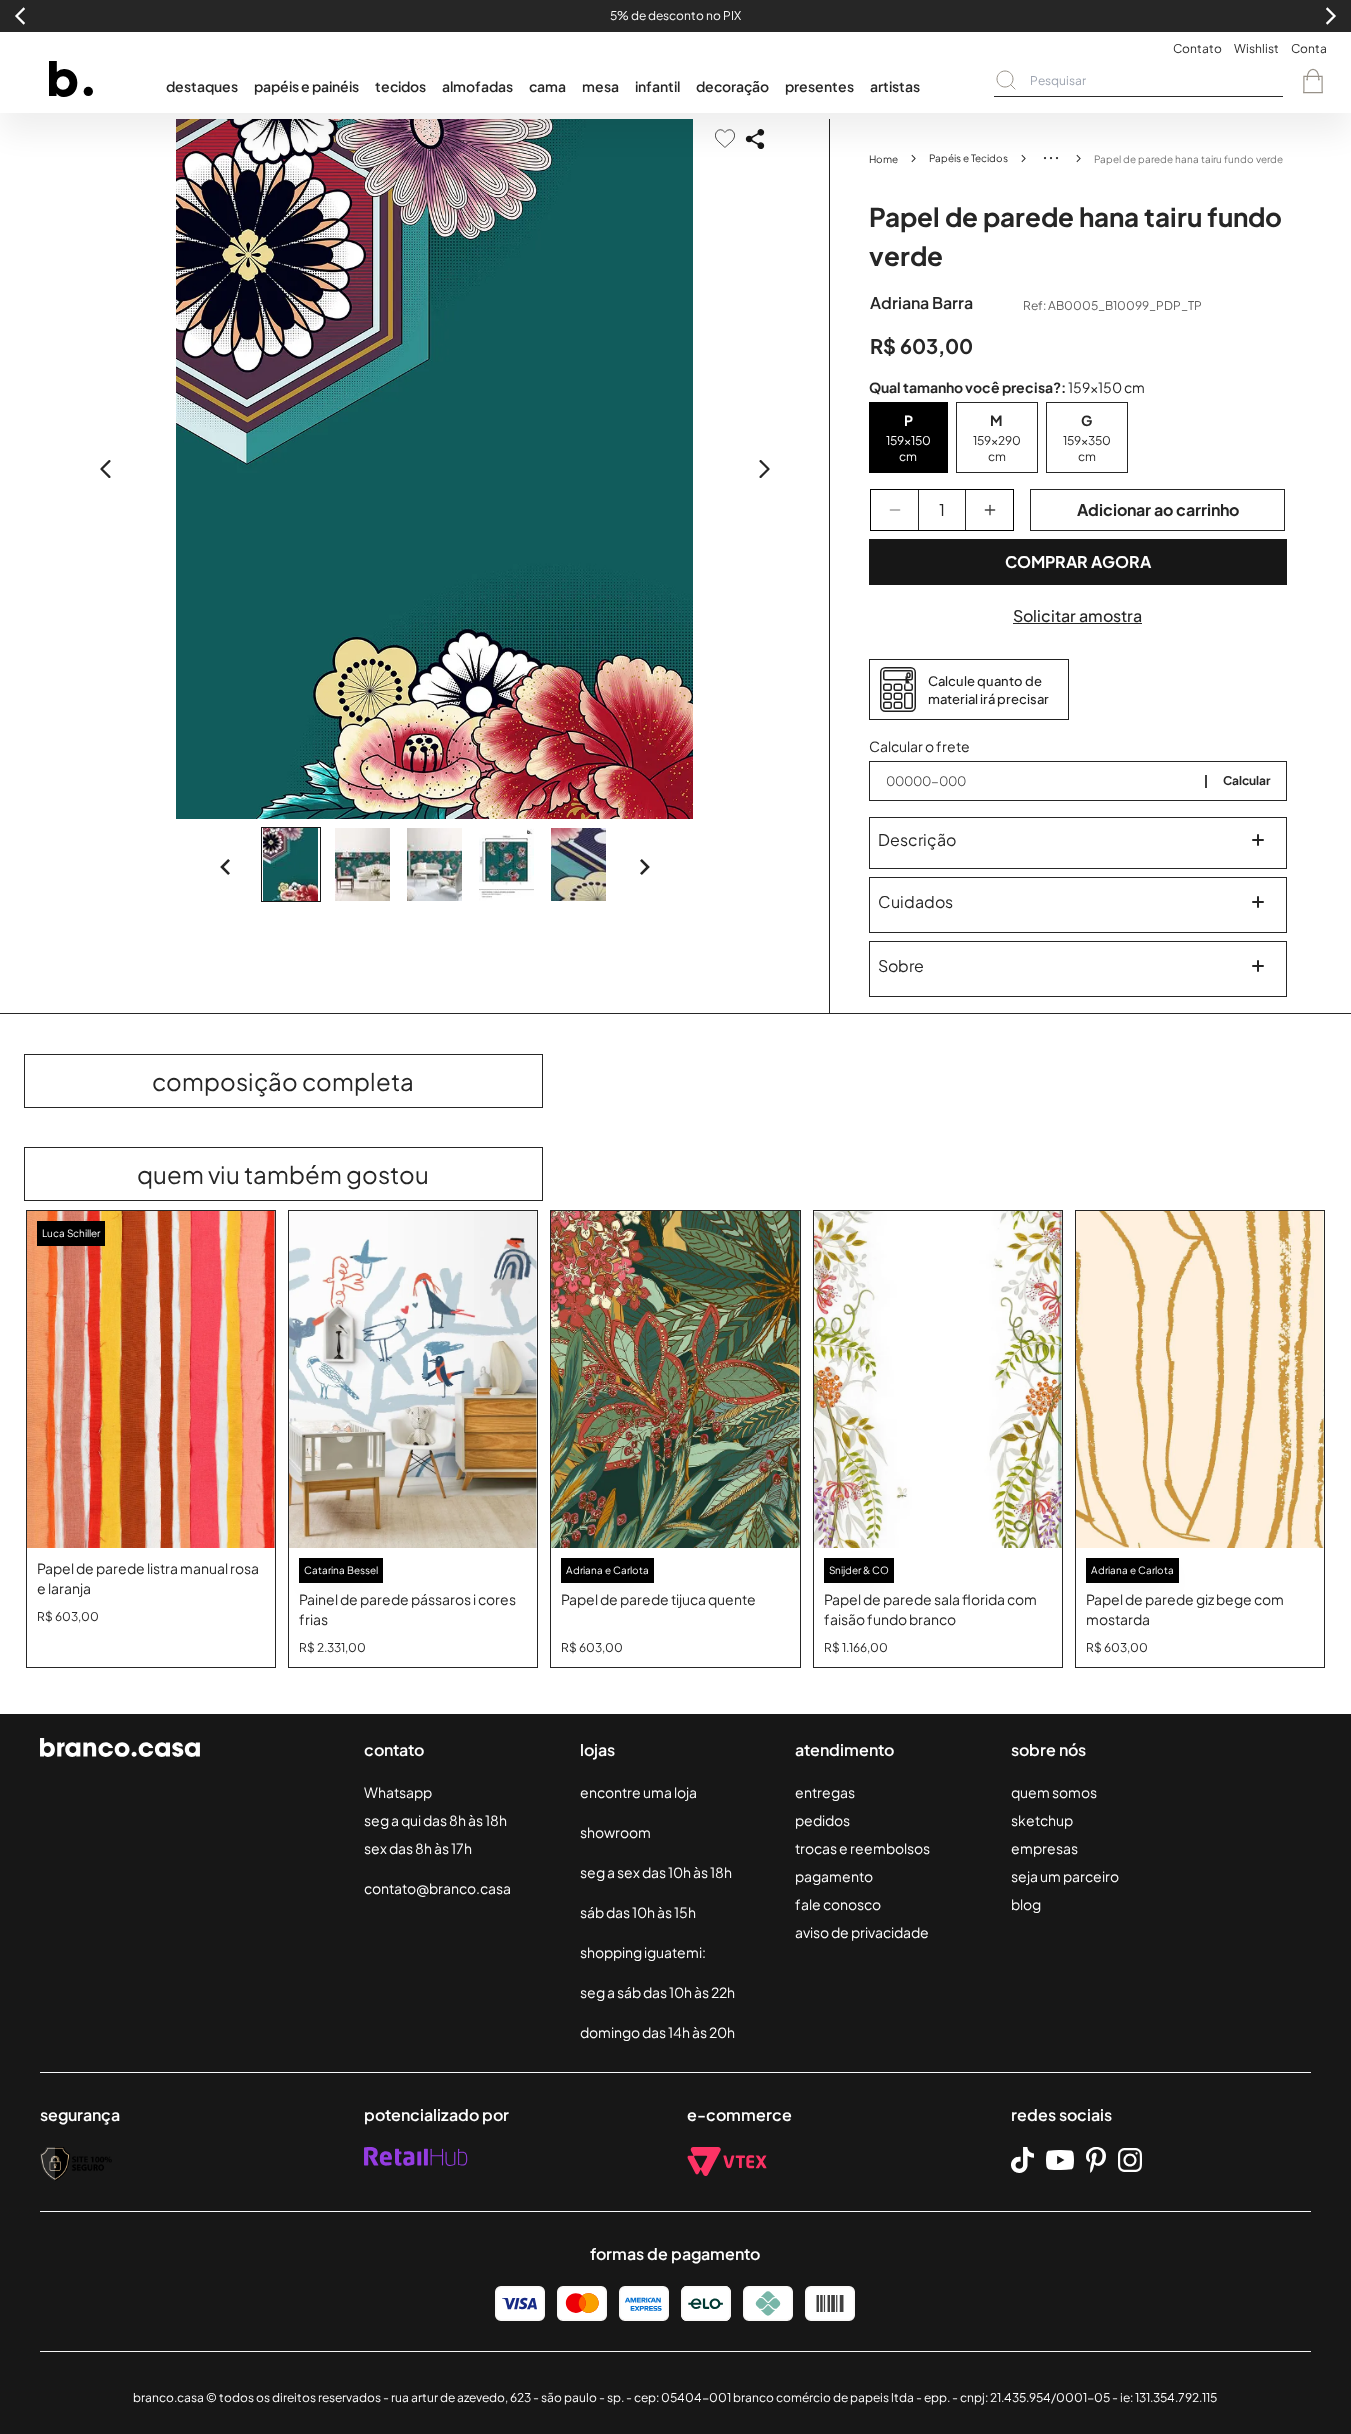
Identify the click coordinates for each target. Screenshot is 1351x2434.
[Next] (644, 867)
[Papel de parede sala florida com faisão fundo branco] (938, 1379)
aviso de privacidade (862, 1932)
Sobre (901, 965)
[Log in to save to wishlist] (725, 138)
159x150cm (908, 448)
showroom (615, 1832)
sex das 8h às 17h (418, 1848)
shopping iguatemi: (643, 1952)
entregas (825, 1792)
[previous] (106, 469)
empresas (1044, 1848)
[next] (764, 469)
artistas (895, 86)
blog (1026, 1904)
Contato (1197, 48)
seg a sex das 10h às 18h (656, 1872)
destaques (202, 86)
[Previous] (226, 867)
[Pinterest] (1096, 2160)
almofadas (477, 86)
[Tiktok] (1022, 2160)
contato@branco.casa (437, 1888)
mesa (600, 86)
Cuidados (915, 901)
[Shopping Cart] (1313, 81)
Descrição (917, 839)
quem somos (1054, 1792)
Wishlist (1256, 48)
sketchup (1042, 1820)
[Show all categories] (1051, 158)
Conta (1309, 48)
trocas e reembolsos (862, 1848)
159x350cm (1087, 448)
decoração (732, 86)
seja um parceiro (1065, 1876)
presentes (819, 86)
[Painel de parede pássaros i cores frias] (413, 1379)
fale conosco (838, 1904)
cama (547, 86)
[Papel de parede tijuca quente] (675, 1379)
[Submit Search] (1006, 80)
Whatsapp (398, 1792)
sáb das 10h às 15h (638, 1912)
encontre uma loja (638, 1792)
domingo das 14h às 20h (657, 2032)
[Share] (755, 139)
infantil (657, 86)
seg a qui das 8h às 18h (435, 1820)
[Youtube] (1060, 2160)
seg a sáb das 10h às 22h (657, 1992)
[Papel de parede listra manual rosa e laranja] (151, 1379)
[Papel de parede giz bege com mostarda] (1200, 1379)
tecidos (400, 86)
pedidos (822, 1820)
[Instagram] (1130, 2160)
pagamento (834, 1876)
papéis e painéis (306, 86)
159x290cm (997, 448)
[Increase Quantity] (989, 510)
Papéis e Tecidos (968, 158)
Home (883, 159)
